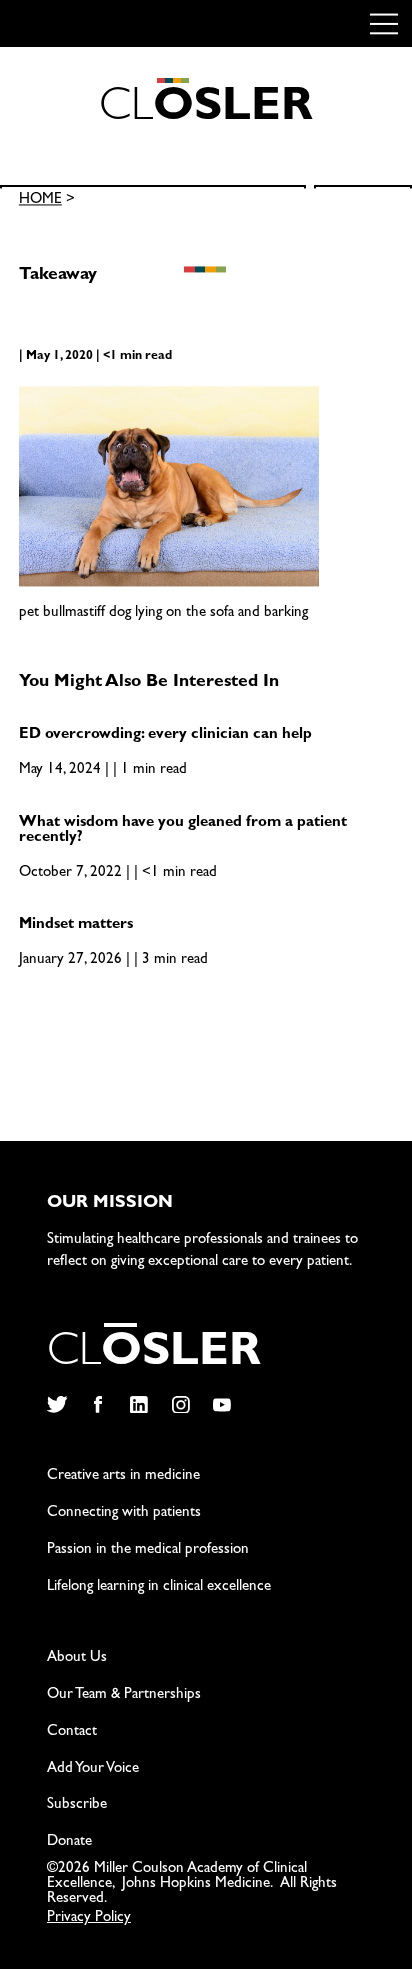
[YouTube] (222, 1405)
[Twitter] (56, 1405)
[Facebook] (97, 1405)
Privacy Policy (89, 1918)
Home (40, 201)
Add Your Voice (93, 1769)
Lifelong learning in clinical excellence (159, 1587)
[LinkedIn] (139, 1405)
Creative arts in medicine (123, 1476)
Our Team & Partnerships (124, 1695)
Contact (72, 1732)
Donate (69, 1842)
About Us (77, 1658)
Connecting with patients (124, 1513)
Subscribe (77, 1805)
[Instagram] (180, 1405)
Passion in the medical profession (148, 1550)
